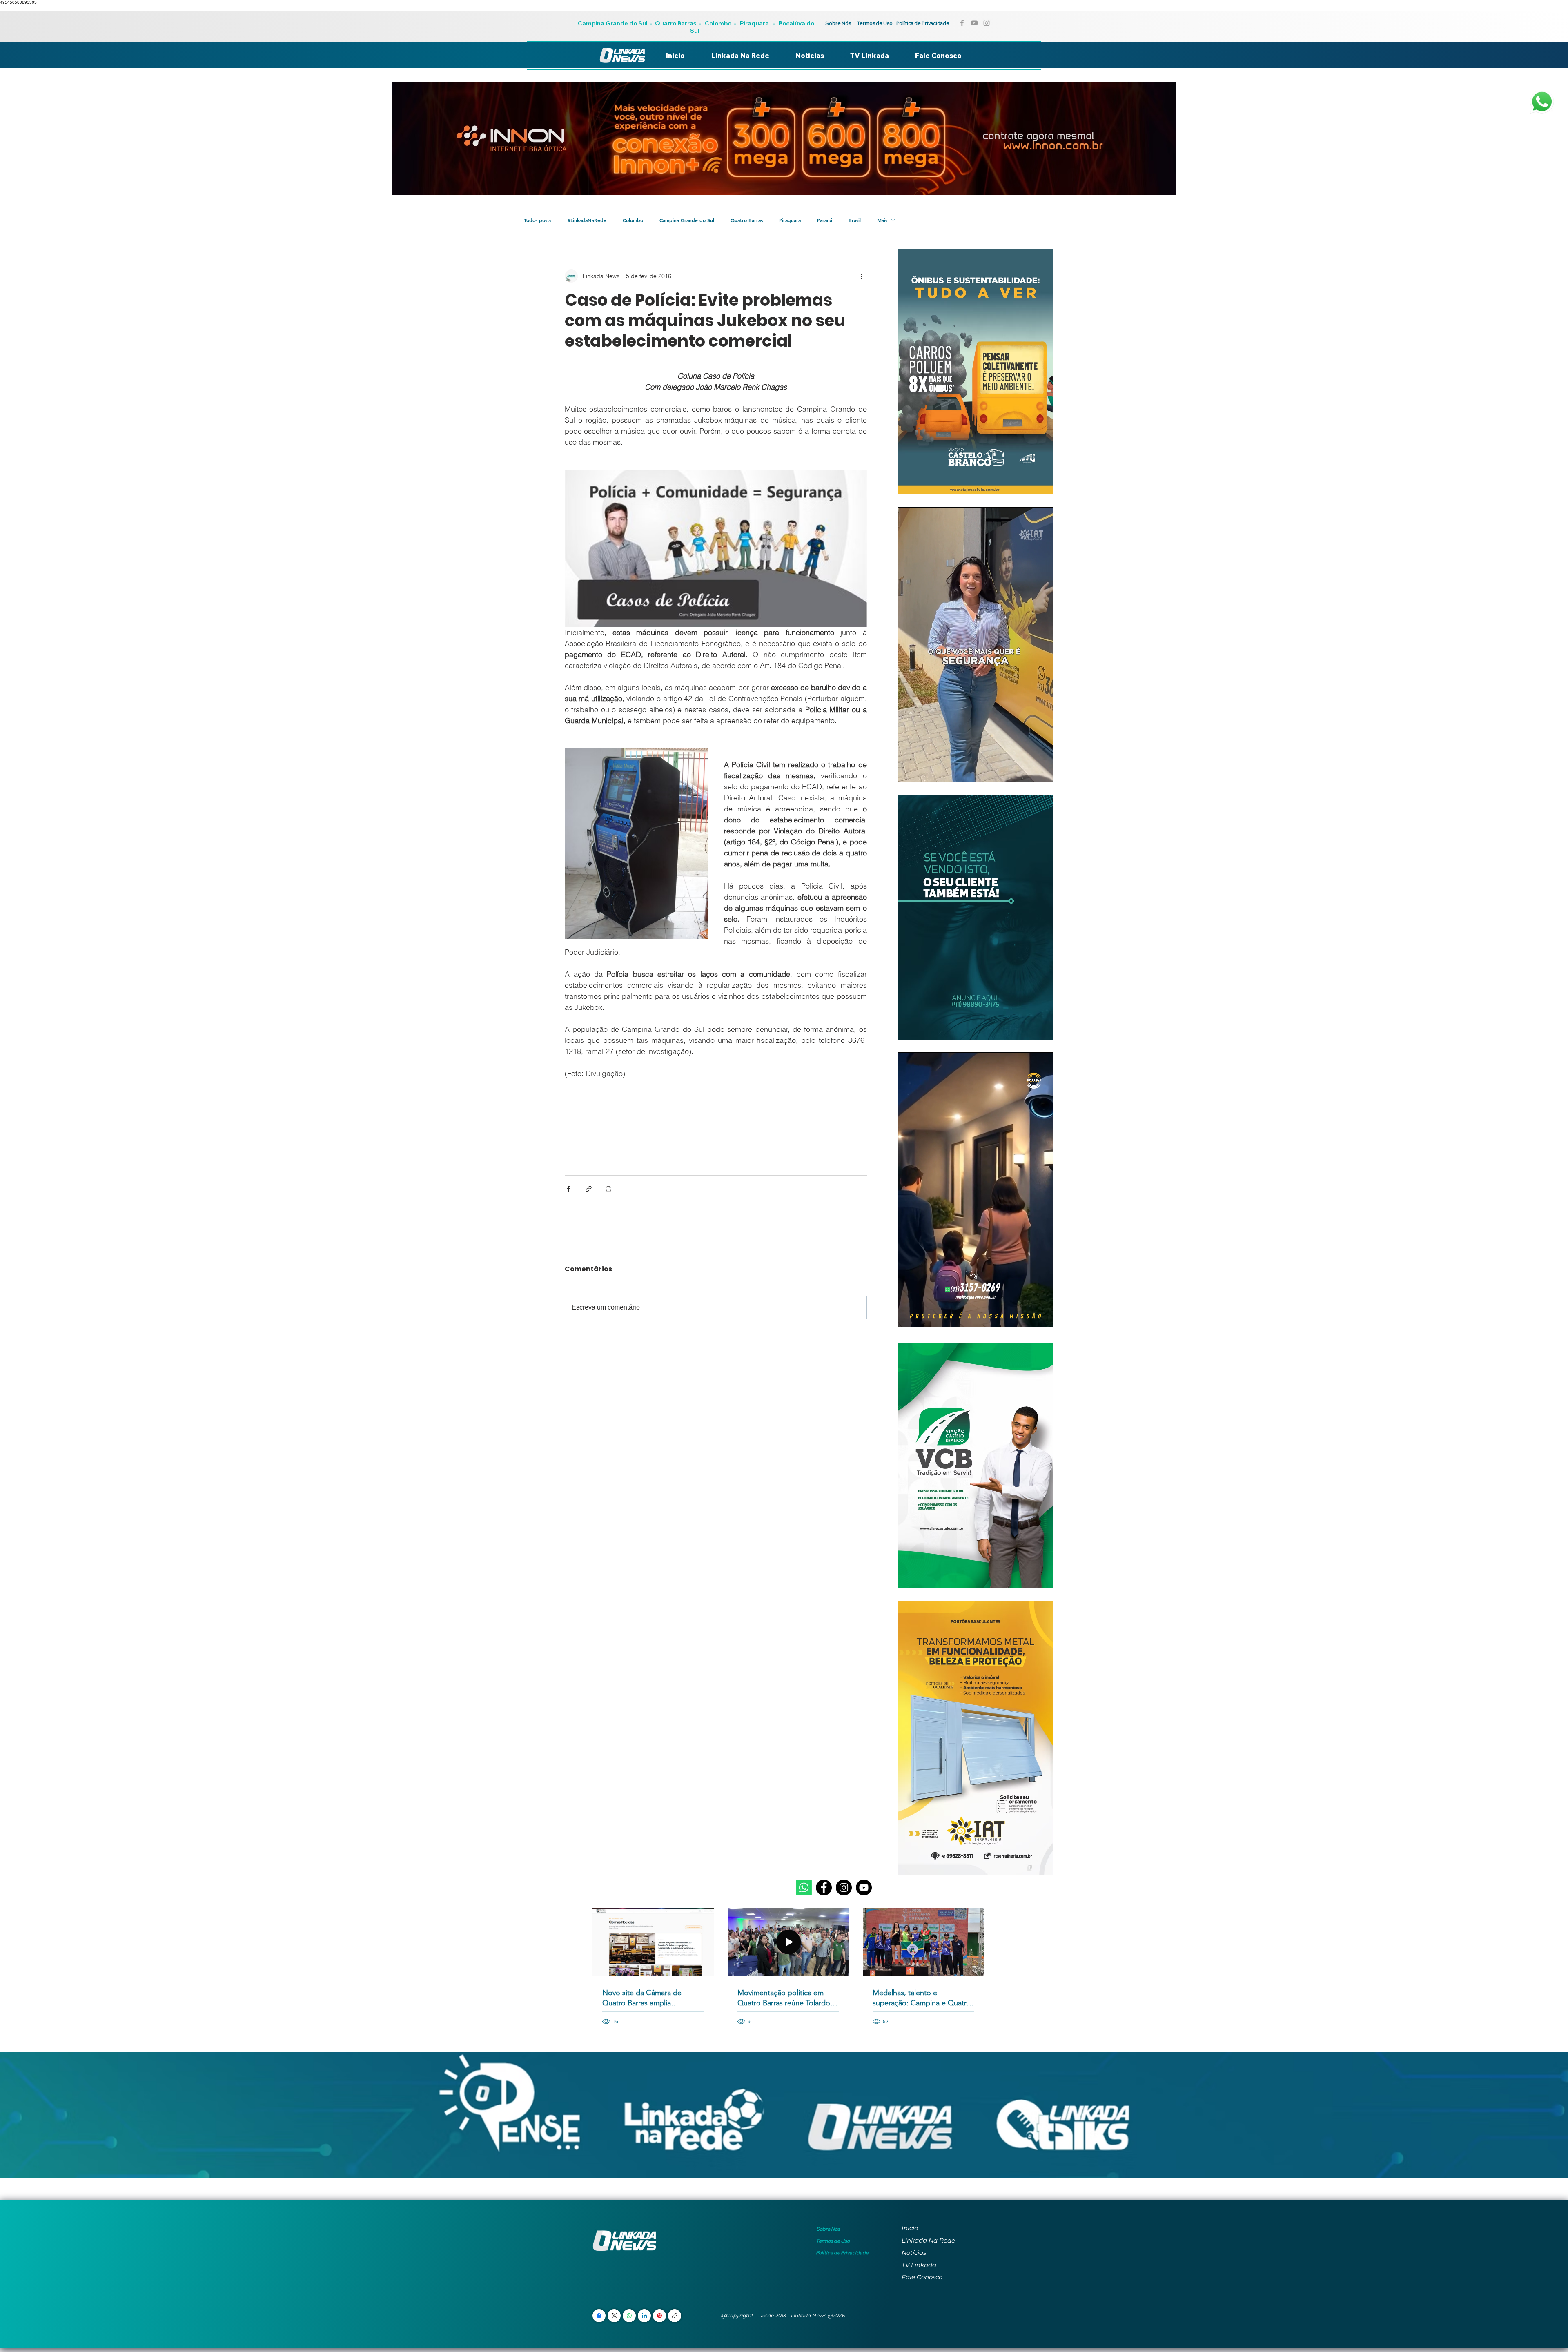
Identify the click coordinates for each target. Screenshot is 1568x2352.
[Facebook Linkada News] (962, 23)
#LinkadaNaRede (587, 220)
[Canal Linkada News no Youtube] (974, 23)
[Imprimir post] (609, 1189)
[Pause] (909, 771)
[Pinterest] (659, 2316)
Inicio (910, 2228)
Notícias (914, 2253)
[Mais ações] (862, 276)
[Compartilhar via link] (589, 1189)
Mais (882, 220)
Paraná (825, 220)
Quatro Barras (676, 23)
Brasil (855, 220)
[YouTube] (864, 1888)
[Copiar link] (675, 2316)
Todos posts (538, 220)
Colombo (718, 23)
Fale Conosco (922, 2277)
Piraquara (754, 23)
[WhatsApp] (629, 2316)
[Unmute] (923, 771)
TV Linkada (919, 2265)
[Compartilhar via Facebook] (569, 1189)
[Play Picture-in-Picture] (1028, 771)
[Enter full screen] (1042, 771)
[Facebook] (824, 1888)
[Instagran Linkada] (987, 23)
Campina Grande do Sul (613, 23)
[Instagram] (844, 1888)
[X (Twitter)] (614, 2316)
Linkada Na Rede (928, 2240)
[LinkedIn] (644, 2316)
